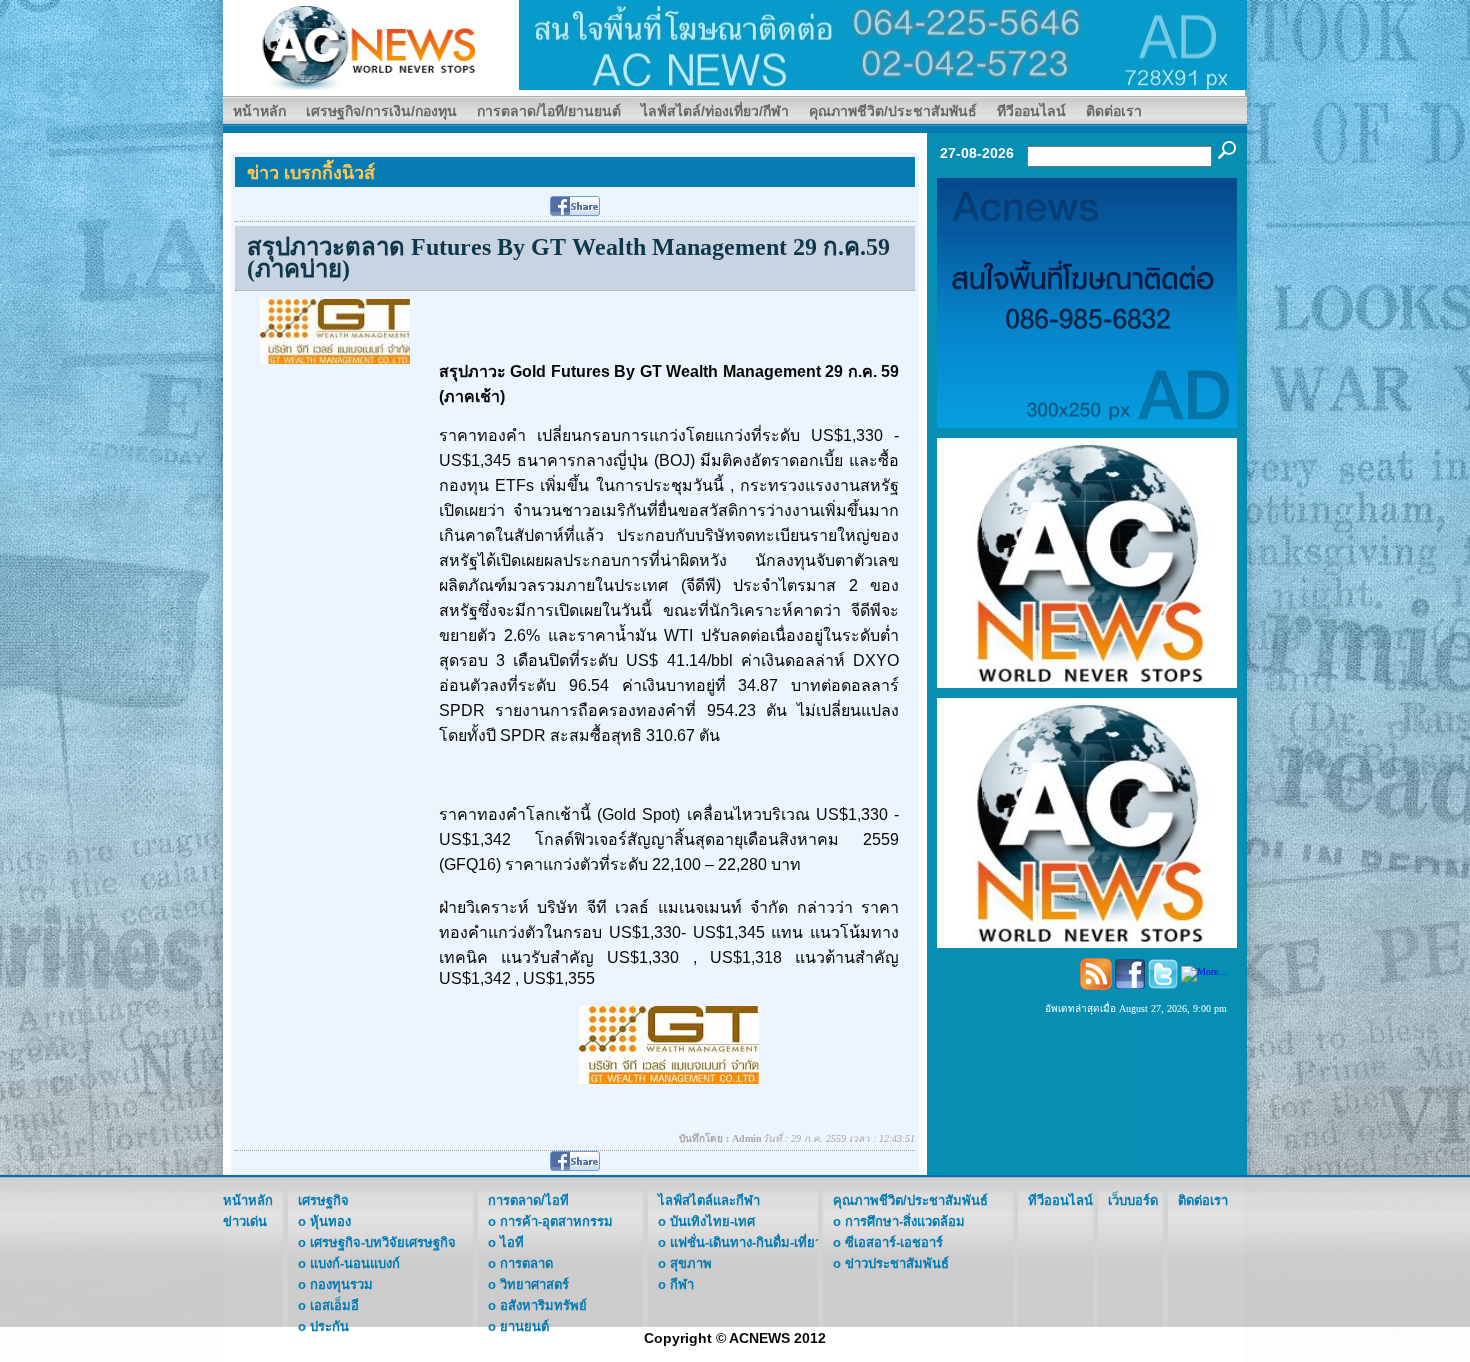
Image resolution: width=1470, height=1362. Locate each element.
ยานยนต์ (524, 1326)
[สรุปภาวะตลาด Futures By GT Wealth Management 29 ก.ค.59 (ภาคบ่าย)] (335, 330)
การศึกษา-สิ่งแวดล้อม (905, 1221)
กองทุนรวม (341, 1284)
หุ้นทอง (330, 1221)
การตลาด (526, 1263)
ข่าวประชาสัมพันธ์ (897, 1263)
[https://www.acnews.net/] (883, 43)
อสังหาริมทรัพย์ (543, 1305)
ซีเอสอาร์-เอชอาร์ (894, 1242)
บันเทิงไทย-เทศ (712, 1221)
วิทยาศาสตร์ (534, 1284)
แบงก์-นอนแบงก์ (355, 1263)
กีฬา (682, 1284)
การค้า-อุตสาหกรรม (556, 1221)
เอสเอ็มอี (334, 1305)
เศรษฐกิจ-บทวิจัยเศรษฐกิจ (383, 1242)
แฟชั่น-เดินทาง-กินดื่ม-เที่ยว (746, 1242)
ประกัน (329, 1326)
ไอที (512, 1242)
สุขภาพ (691, 1263)
